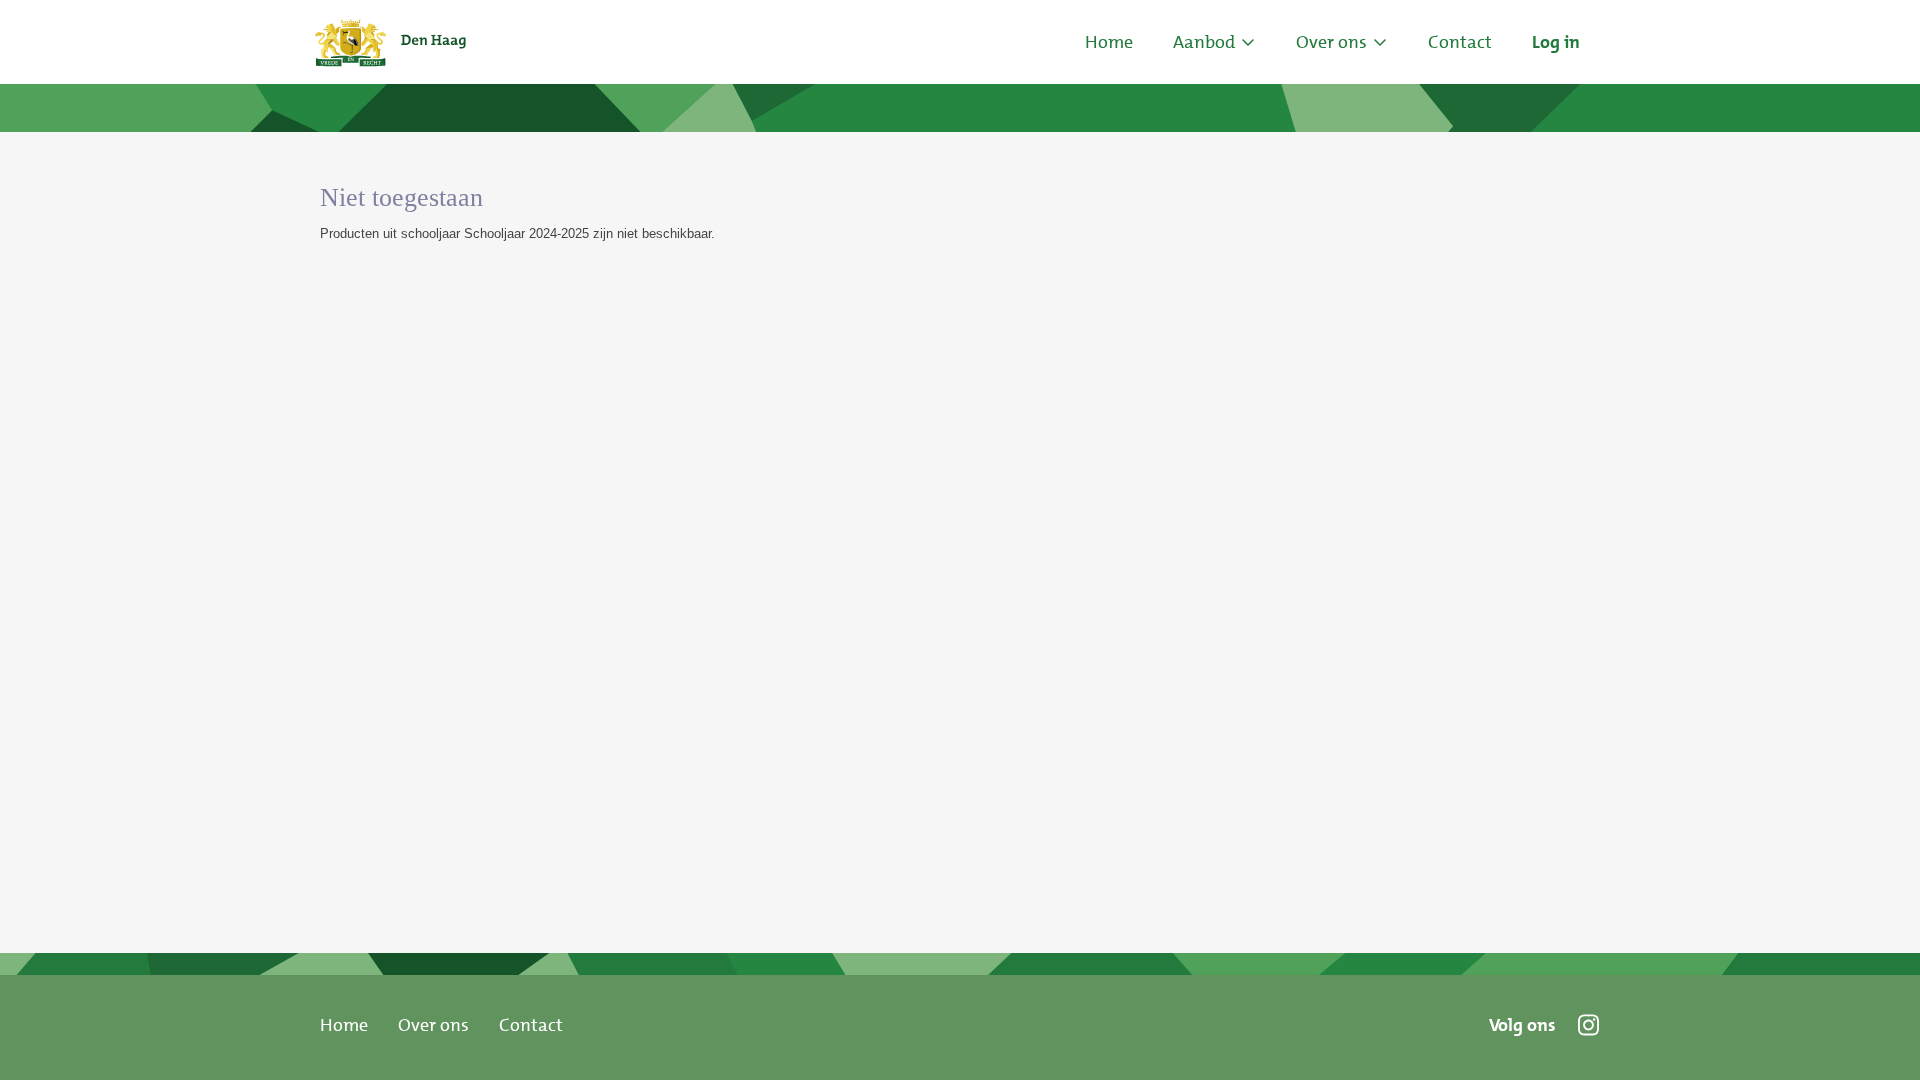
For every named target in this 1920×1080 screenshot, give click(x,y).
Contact (531, 1025)
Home (1109, 42)
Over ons (433, 1025)
